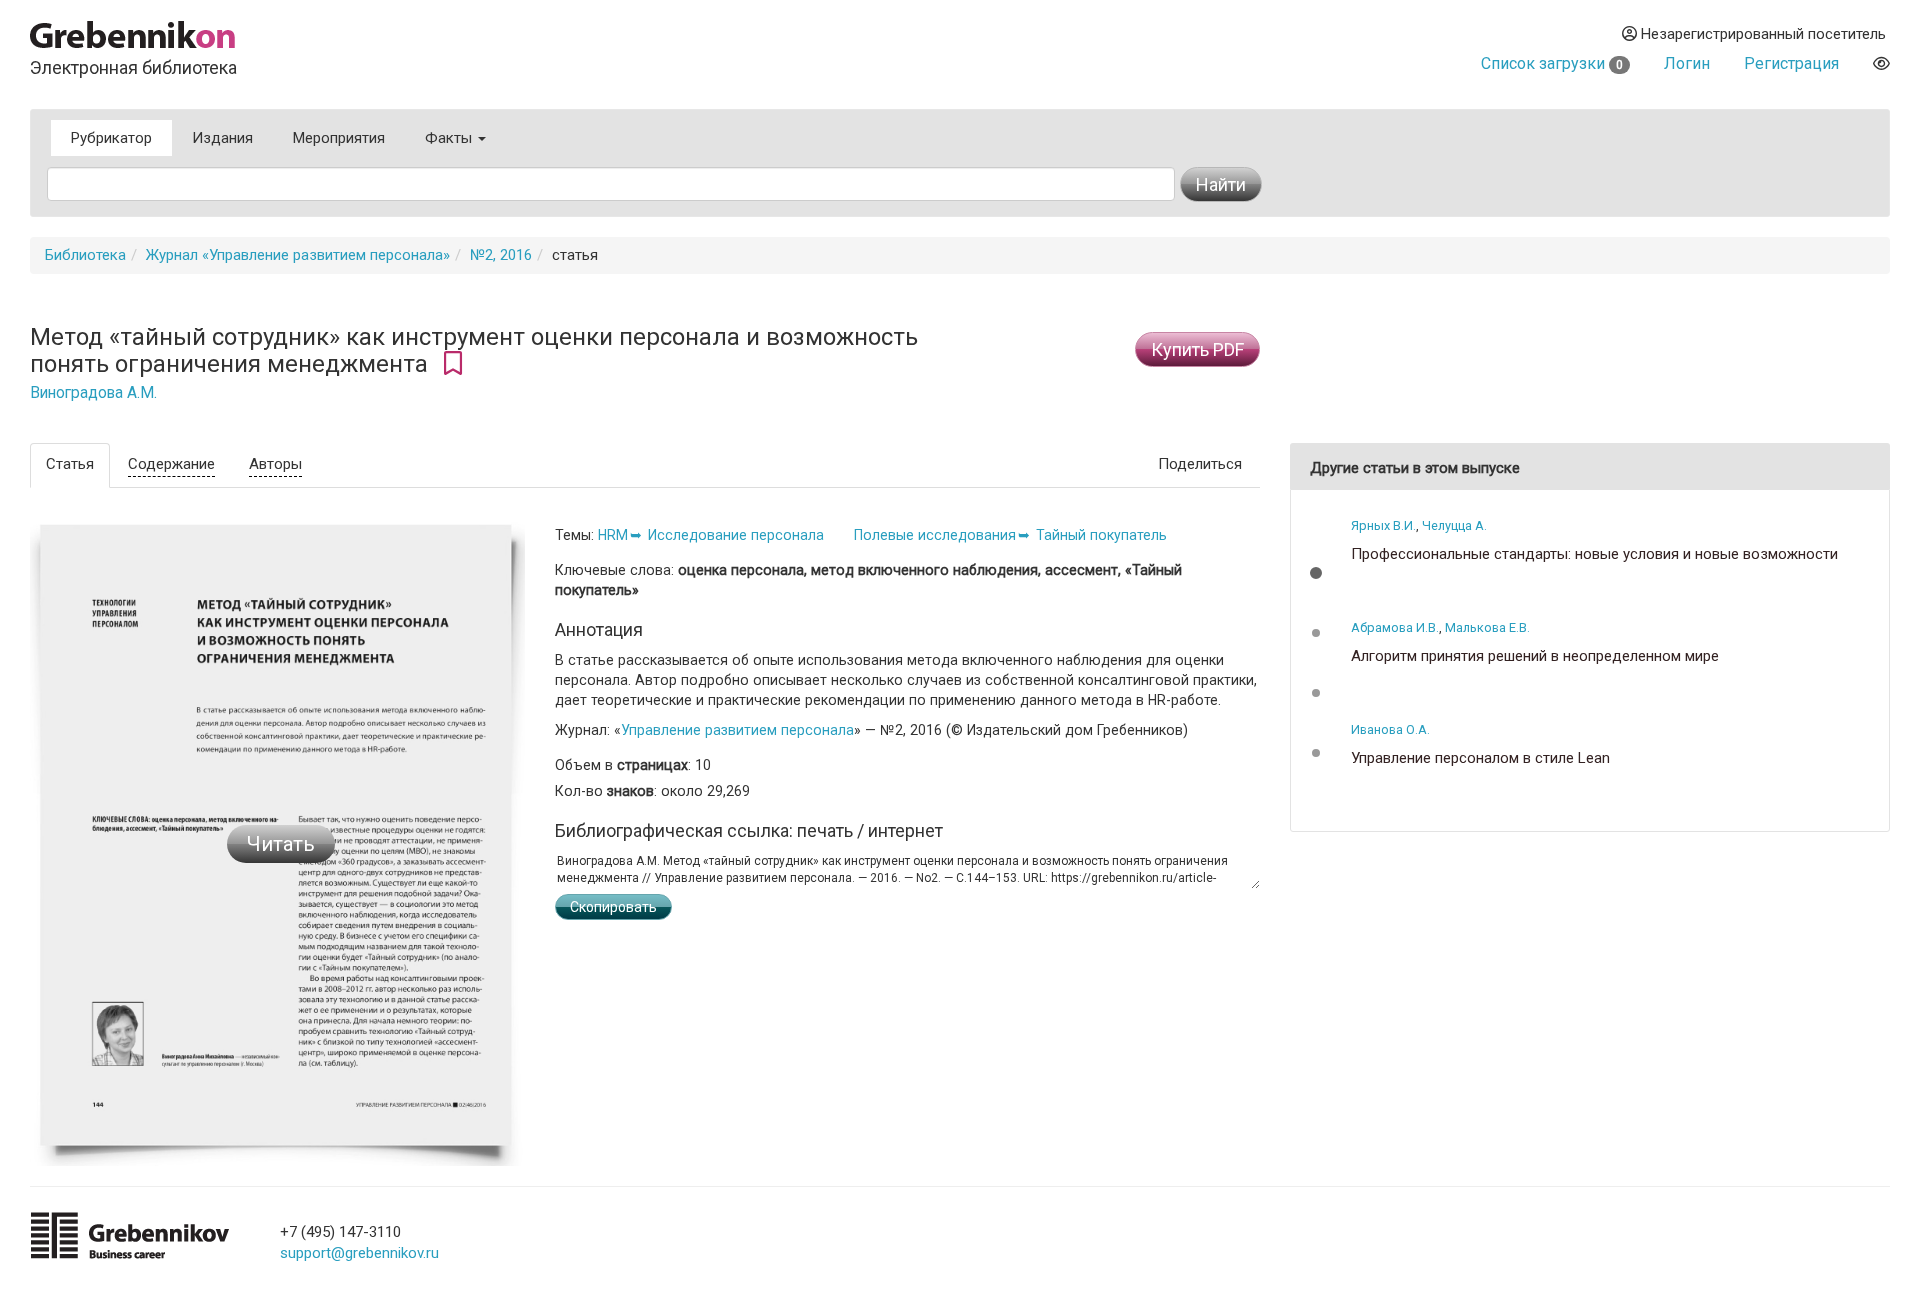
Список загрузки (1552, 63)
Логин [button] (1687, 63)
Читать (281, 844)
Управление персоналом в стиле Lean (1480, 758)
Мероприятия (339, 138)
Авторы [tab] (275, 464)
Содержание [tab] (171, 464)
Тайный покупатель (1101, 535)
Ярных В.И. (1383, 525)
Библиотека (85, 255)
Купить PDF (1197, 349)
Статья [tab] (70, 464)
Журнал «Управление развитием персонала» (298, 255)
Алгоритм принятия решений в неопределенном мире (1535, 656)
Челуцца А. (1454, 525)
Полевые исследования (935, 535)
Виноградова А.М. (93, 393)
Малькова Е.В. (1487, 627)
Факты (450, 138)
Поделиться (1200, 464)
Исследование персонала (736, 535)
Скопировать (613, 907)
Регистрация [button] (1791, 63)
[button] (1316, 573)
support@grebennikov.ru (359, 1253)
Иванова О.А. (1390, 729)
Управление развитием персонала (737, 730)
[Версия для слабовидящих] (1881, 63)
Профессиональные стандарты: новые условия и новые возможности (1594, 554)
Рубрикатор (111, 138)
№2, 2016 (501, 255)
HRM (613, 535)
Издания (222, 138)
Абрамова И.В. (1395, 627)
